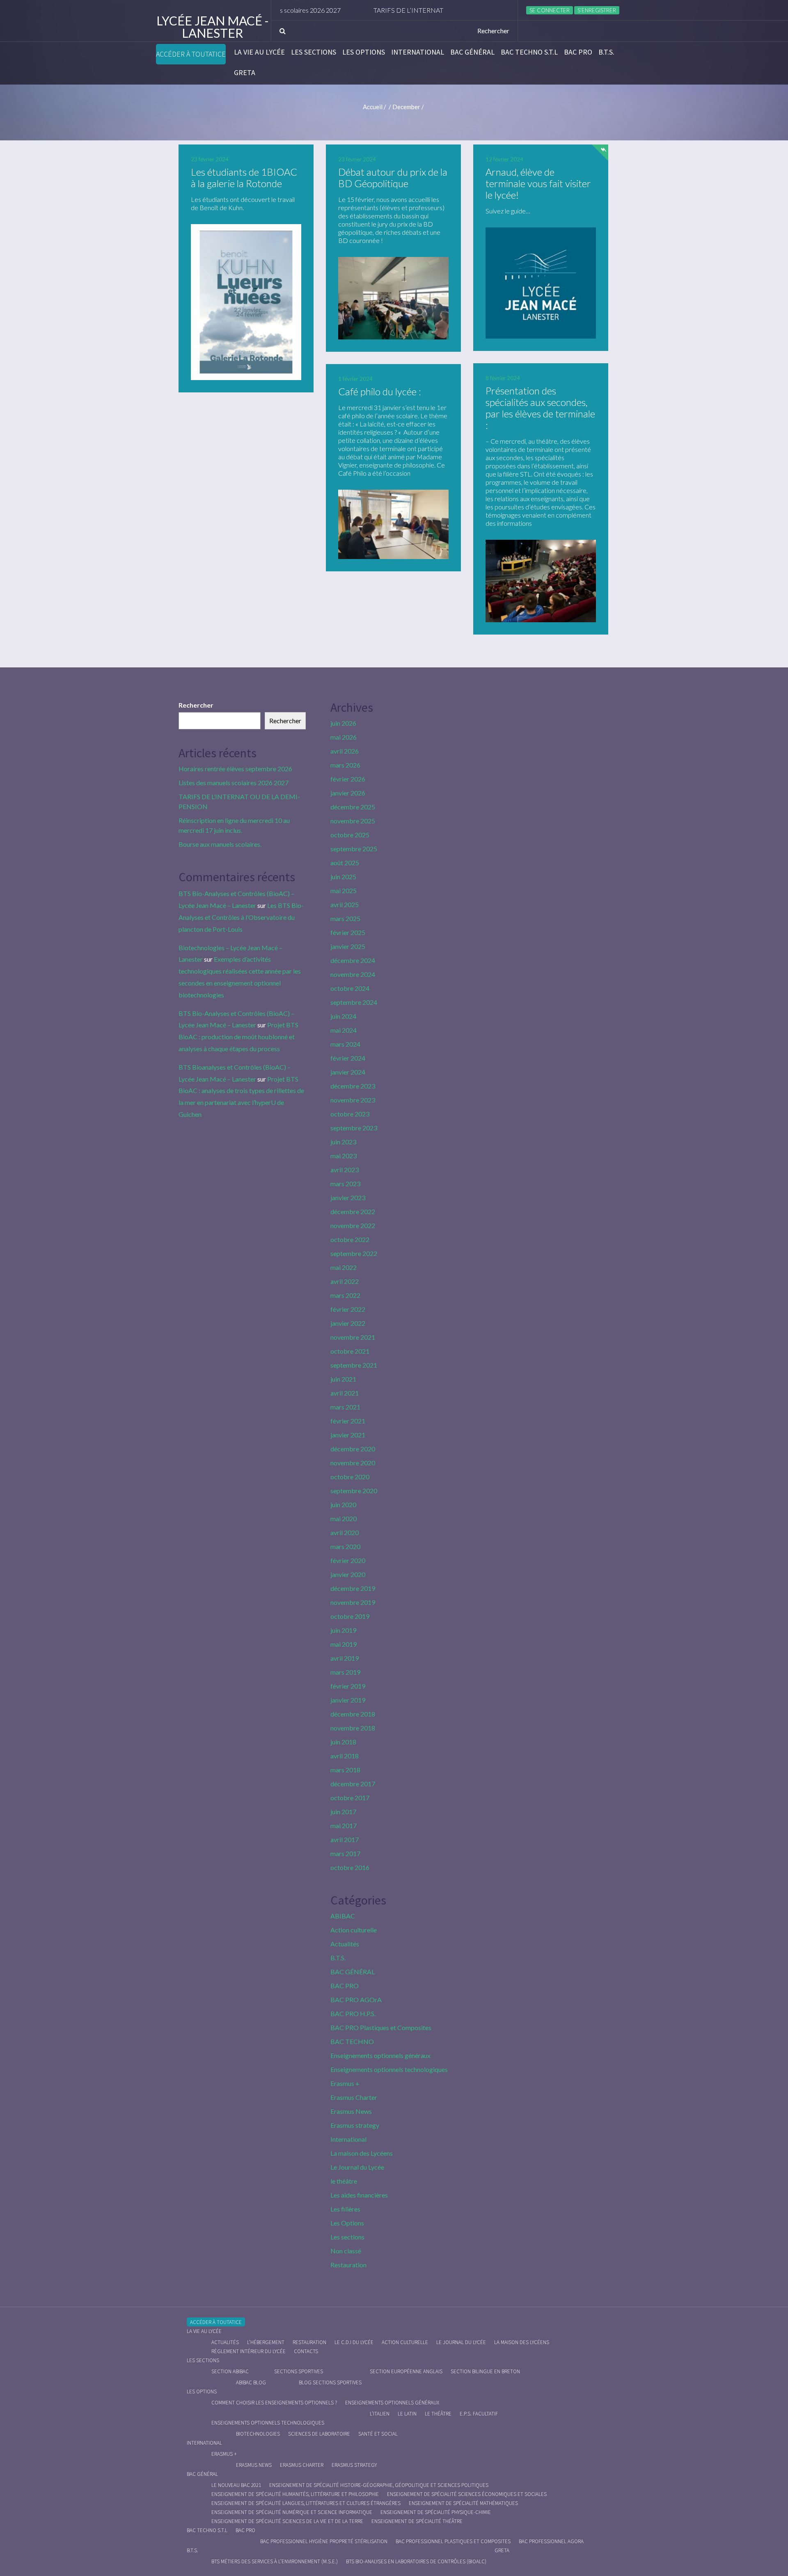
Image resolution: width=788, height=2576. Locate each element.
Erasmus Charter (354, 2097)
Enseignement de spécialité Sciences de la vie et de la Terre (287, 2521)
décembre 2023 (353, 1086)
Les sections (314, 52)
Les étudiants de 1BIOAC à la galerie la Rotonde (244, 178)
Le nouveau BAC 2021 (236, 2485)
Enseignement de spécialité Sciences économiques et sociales (467, 2494)
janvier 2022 (348, 1323)
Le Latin (407, 2414)
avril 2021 (345, 1393)
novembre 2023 (353, 1100)
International (418, 52)
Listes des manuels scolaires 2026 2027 (234, 783)
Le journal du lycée (461, 2342)
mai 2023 (344, 1156)
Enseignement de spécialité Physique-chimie (436, 2512)
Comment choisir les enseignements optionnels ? (274, 2403)
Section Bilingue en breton (485, 2371)
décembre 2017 (353, 1784)
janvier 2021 (348, 1435)
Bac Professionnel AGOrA (551, 2541)
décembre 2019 (353, 1588)
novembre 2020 (353, 1463)
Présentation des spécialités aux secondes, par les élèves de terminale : (540, 408)
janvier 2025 (348, 946)
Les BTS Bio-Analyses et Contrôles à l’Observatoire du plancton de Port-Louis (241, 917)
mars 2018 (345, 1770)
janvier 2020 (348, 1574)
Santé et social (378, 2434)
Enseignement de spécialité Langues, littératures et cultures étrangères (306, 2503)
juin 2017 (343, 1812)
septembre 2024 (354, 1002)
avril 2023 (345, 1170)
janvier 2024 (348, 1072)
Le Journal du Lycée (357, 2167)
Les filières (345, 2209)
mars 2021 (345, 1407)
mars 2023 (345, 1184)
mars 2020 (345, 1546)
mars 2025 (345, 918)
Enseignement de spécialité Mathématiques (463, 2503)
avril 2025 (345, 904)
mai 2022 (344, 1267)
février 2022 (348, 1309)
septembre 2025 (354, 849)
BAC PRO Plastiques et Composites (381, 2027)
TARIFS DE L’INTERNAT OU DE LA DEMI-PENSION (393, 10)
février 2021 (348, 1421)
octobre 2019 (350, 1616)
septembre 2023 (354, 1128)
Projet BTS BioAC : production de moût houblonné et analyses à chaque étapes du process (238, 1037)
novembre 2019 (353, 1602)
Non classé (346, 2251)
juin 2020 (343, 1505)
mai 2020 (344, 1518)
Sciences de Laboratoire (319, 2434)
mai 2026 (344, 737)
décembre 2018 (353, 1714)
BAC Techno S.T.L (529, 52)
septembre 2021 (354, 1365)
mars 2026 (345, 765)
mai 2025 (344, 890)
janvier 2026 (348, 793)
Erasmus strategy (355, 2125)
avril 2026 (345, 751)
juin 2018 (343, 1742)
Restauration (348, 2265)
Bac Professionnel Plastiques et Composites (453, 2541)
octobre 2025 (350, 835)
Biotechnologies (258, 2434)
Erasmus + (345, 2083)
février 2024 (348, 1058)
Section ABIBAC (230, 2371)
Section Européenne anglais (406, 2371)
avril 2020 (345, 1532)
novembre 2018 (353, 1728)
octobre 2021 (350, 1351)
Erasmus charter (302, 2465)
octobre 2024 (350, 988)
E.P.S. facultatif (479, 2414)
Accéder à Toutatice (191, 54)
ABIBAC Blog (251, 2382)
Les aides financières (359, 2195)
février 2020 (348, 1560)
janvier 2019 (348, 1700)
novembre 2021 (353, 1337)
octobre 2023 (350, 1114)
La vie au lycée (259, 52)
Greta (245, 73)
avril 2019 (345, 1658)
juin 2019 (343, 1630)
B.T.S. (606, 52)
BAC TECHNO (352, 2041)
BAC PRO (578, 52)
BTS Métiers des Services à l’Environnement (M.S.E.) (275, 2561)
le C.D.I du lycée (354, 2342)
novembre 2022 (353, 1225)
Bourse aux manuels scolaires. (220, 844)
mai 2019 (344, 1644)
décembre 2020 (353, 1449)
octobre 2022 (350, 1239)
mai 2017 (344, 1825)
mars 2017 (345, 1853)
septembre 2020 (354, 1491)
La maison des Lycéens (362, 2153)
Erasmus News (351, 2111)
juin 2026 (343, 723)
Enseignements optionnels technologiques (389, 2069)
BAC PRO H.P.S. (353, 2013)
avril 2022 (345, 1281)
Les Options (364, 52)
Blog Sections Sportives (330, 2382)
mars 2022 (345, 1295)
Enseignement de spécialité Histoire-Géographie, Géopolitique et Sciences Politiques (379, 2485)
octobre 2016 (350, 1867)
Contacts (306, 2351)
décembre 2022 (353, 1211)
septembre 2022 (354, 1253)
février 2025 (348, 932)
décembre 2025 (353, 807)
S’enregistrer (597, 10)
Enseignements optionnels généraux (380, 2055)
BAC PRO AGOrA (356, 2000)
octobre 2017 (350, 1798)
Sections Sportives (299, 2371)
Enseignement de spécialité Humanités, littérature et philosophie (295, 2494)
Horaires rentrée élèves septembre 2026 (235, 769)
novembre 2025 (353, 821)
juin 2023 (343, 1142)
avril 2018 (345, 1756)
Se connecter (550, 10)
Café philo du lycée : (380, 391)
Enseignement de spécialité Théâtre (417, 2521)
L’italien (380, 2414)
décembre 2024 (353, 960)
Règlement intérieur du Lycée (249, 2351)
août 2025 (345, 863)
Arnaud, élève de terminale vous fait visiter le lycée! (538, 183)
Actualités (345, 1944)
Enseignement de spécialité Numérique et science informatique (292, 2512)
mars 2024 (345, 1044)
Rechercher (196, 705)
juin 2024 (343, 1016)
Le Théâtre (438, 2414)
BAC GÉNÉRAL (472, 52)
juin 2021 (343, 1379)
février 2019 (348, 1686)
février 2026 (348, 779)
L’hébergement (266, 2342)
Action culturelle (354, 1930)
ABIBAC (343, 1916)
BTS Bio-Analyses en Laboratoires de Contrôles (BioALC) (416, 2561)
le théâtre (344, 2181)
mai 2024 (344, 1030)
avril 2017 (345, 1839)
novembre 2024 (353, 974)
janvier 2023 (348, 1197)
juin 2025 (343, 877)
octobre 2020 (350, 1477)
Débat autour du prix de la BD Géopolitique (393, 178)
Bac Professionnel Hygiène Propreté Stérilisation (324, 2541)
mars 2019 (345, 1672)
